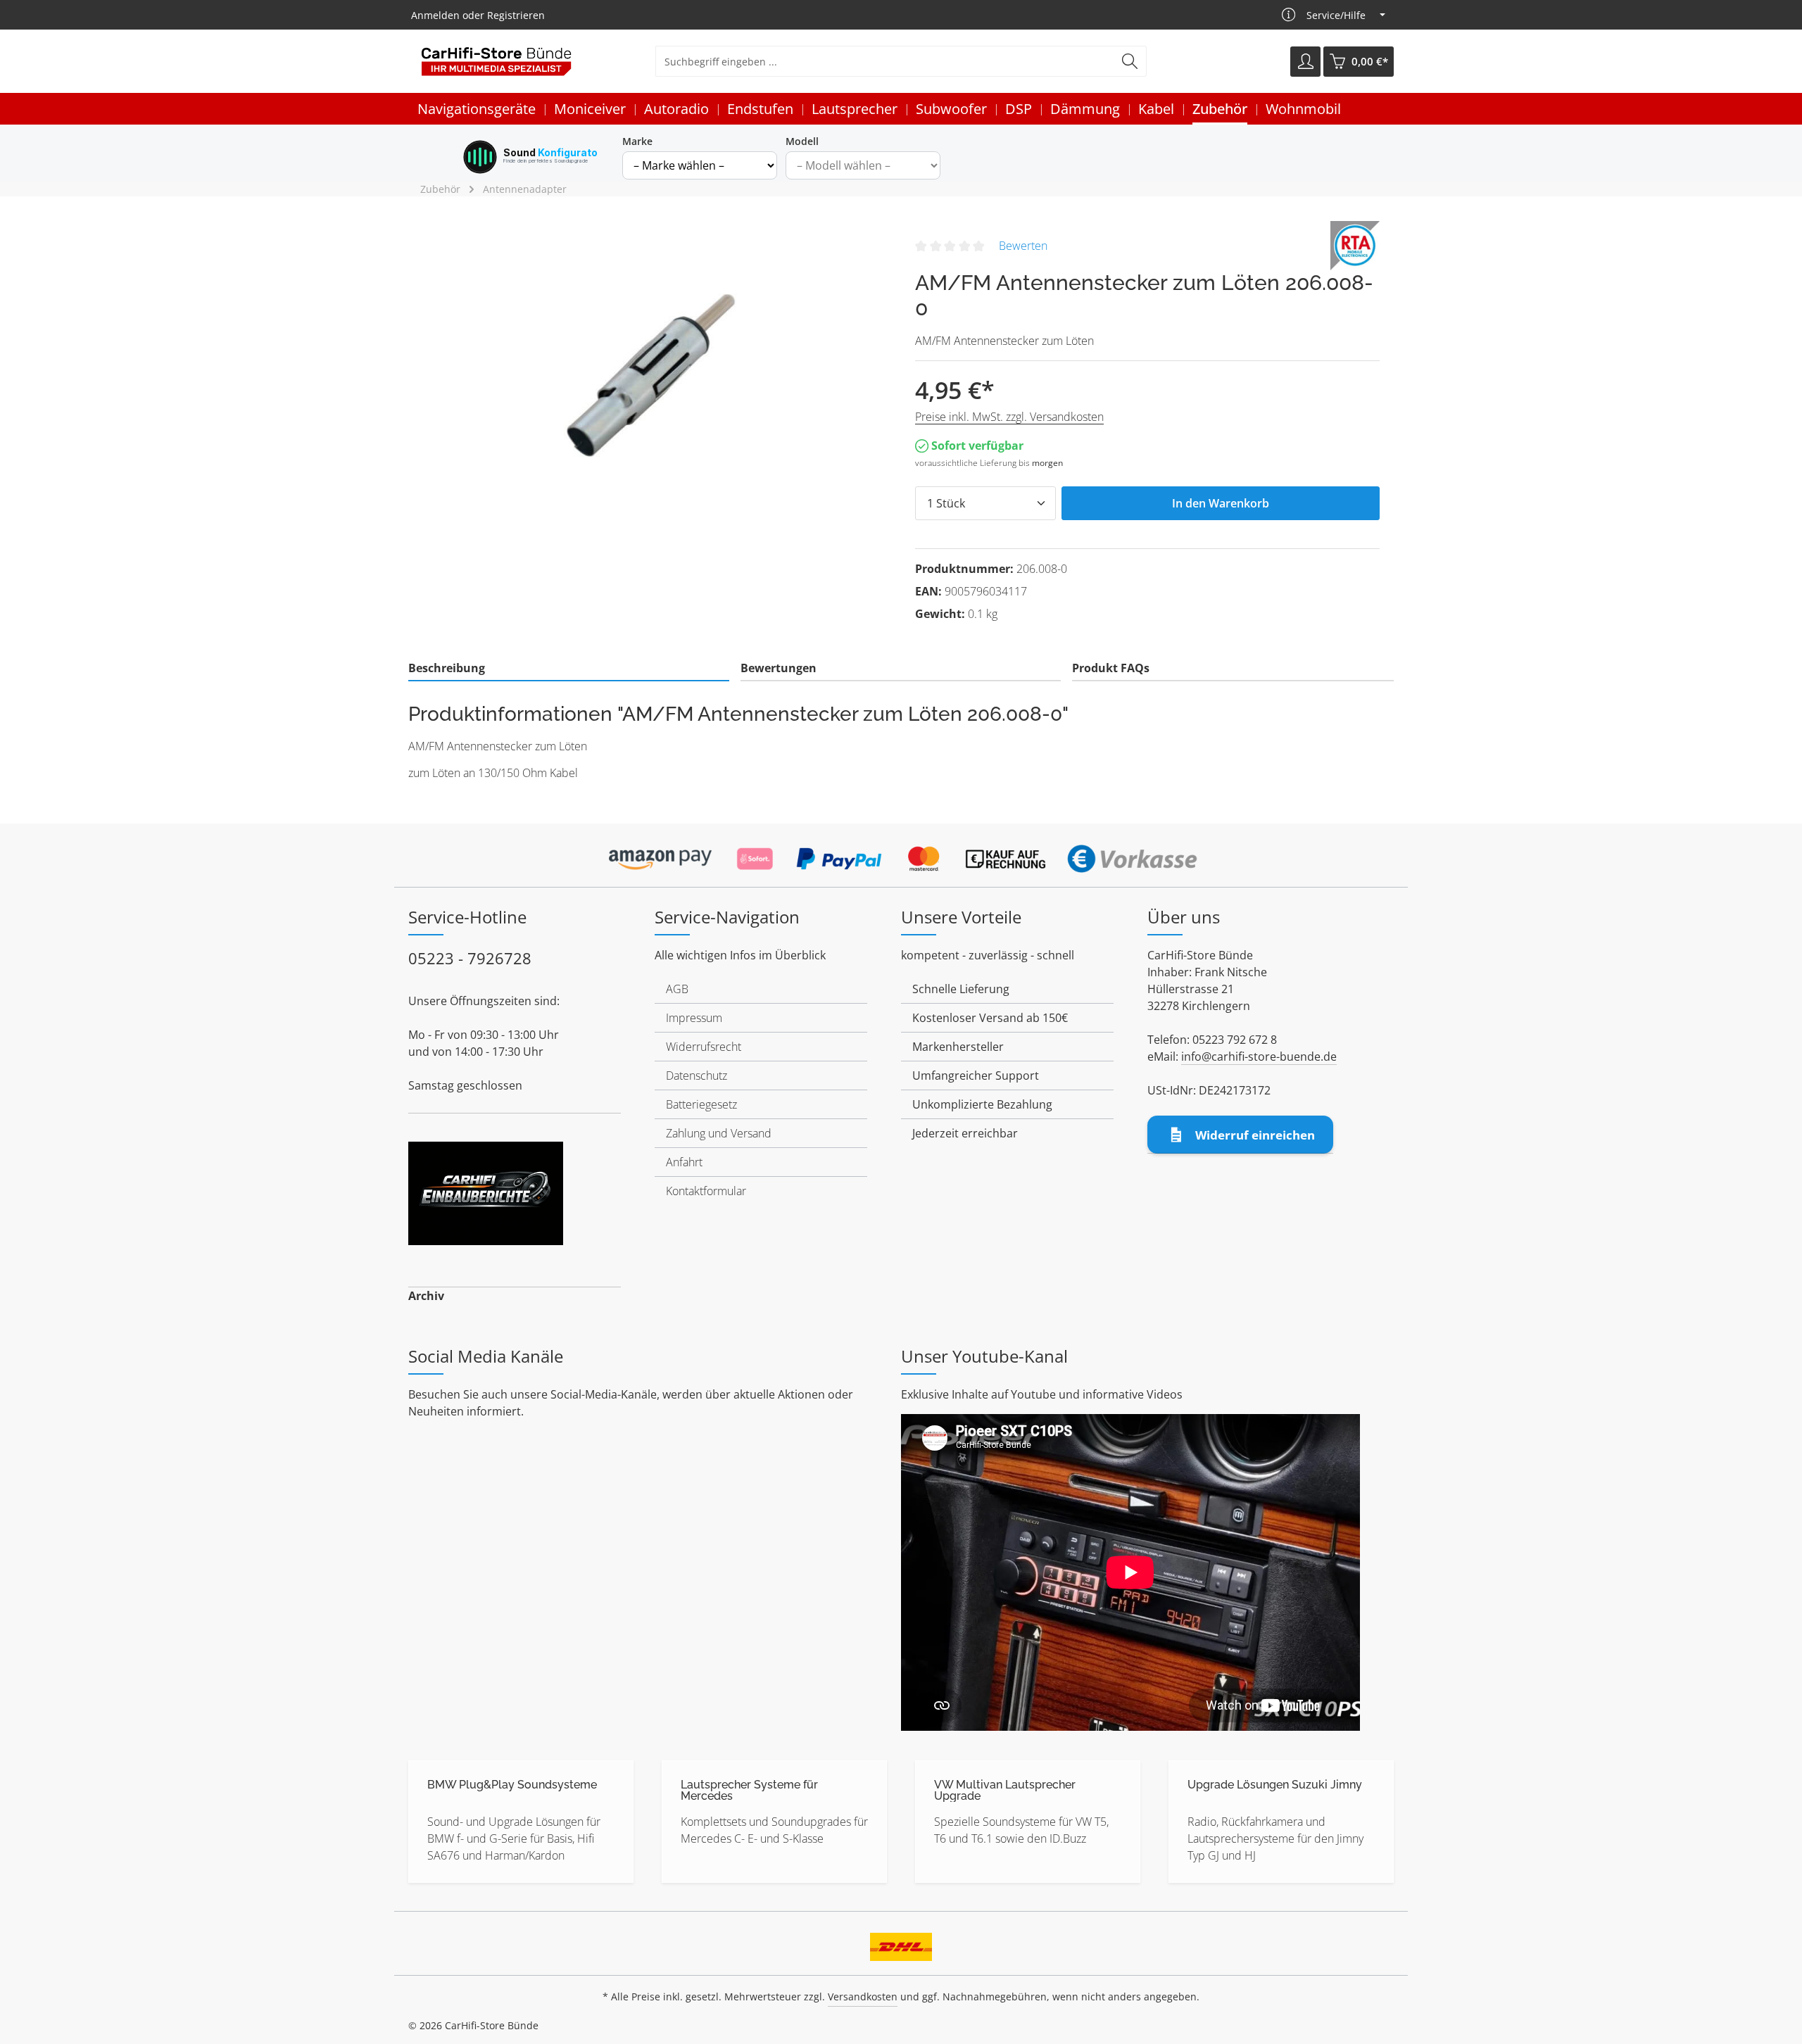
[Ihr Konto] (1305, 62)
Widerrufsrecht (704, 1047)
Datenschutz (697, 1075)
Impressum (694, 1018)
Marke (637, 141)
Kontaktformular (706, 1191)
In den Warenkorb (1221, 503)
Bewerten (1023, 246)
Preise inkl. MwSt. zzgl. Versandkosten (1009, 417)
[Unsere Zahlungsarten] (901, 854)
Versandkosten (863, 1996)
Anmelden (435, 15)
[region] (655, 372)
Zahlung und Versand (719, 1133)
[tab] (569, 669)
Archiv (426, 1296)
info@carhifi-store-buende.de (1259, 1056)
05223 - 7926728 (470, 958)
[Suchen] (1130, 61)
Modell (802, 141)
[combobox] (885, 61)
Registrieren (516, 15)
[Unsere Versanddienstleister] (901, 1942)
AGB (677, 989)
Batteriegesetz (701, 1104)
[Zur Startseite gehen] (496, 62)
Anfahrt (684, 1162)
